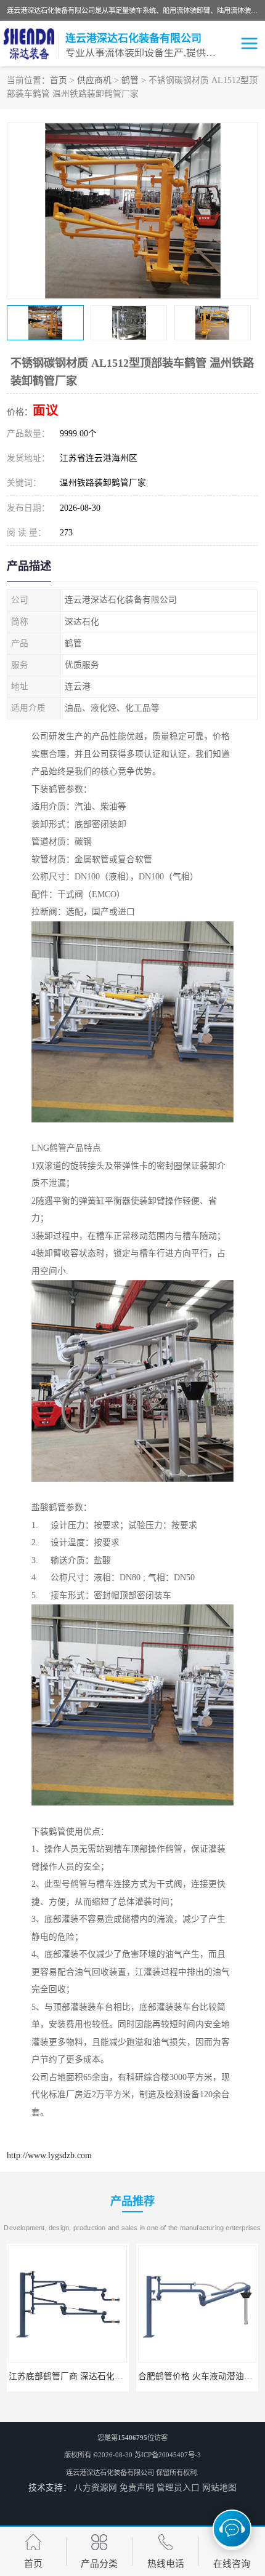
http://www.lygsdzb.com (49, 2155)
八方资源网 (96, 2488)
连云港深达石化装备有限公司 (110, 2473)
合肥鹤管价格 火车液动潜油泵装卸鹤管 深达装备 (102, 2376)
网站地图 (219, 2488)
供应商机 (94, 80)
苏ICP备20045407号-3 (168, 2455)
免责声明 (137, 2488)
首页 (59, 80)
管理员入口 (178, 2488)
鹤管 (130, 80)
